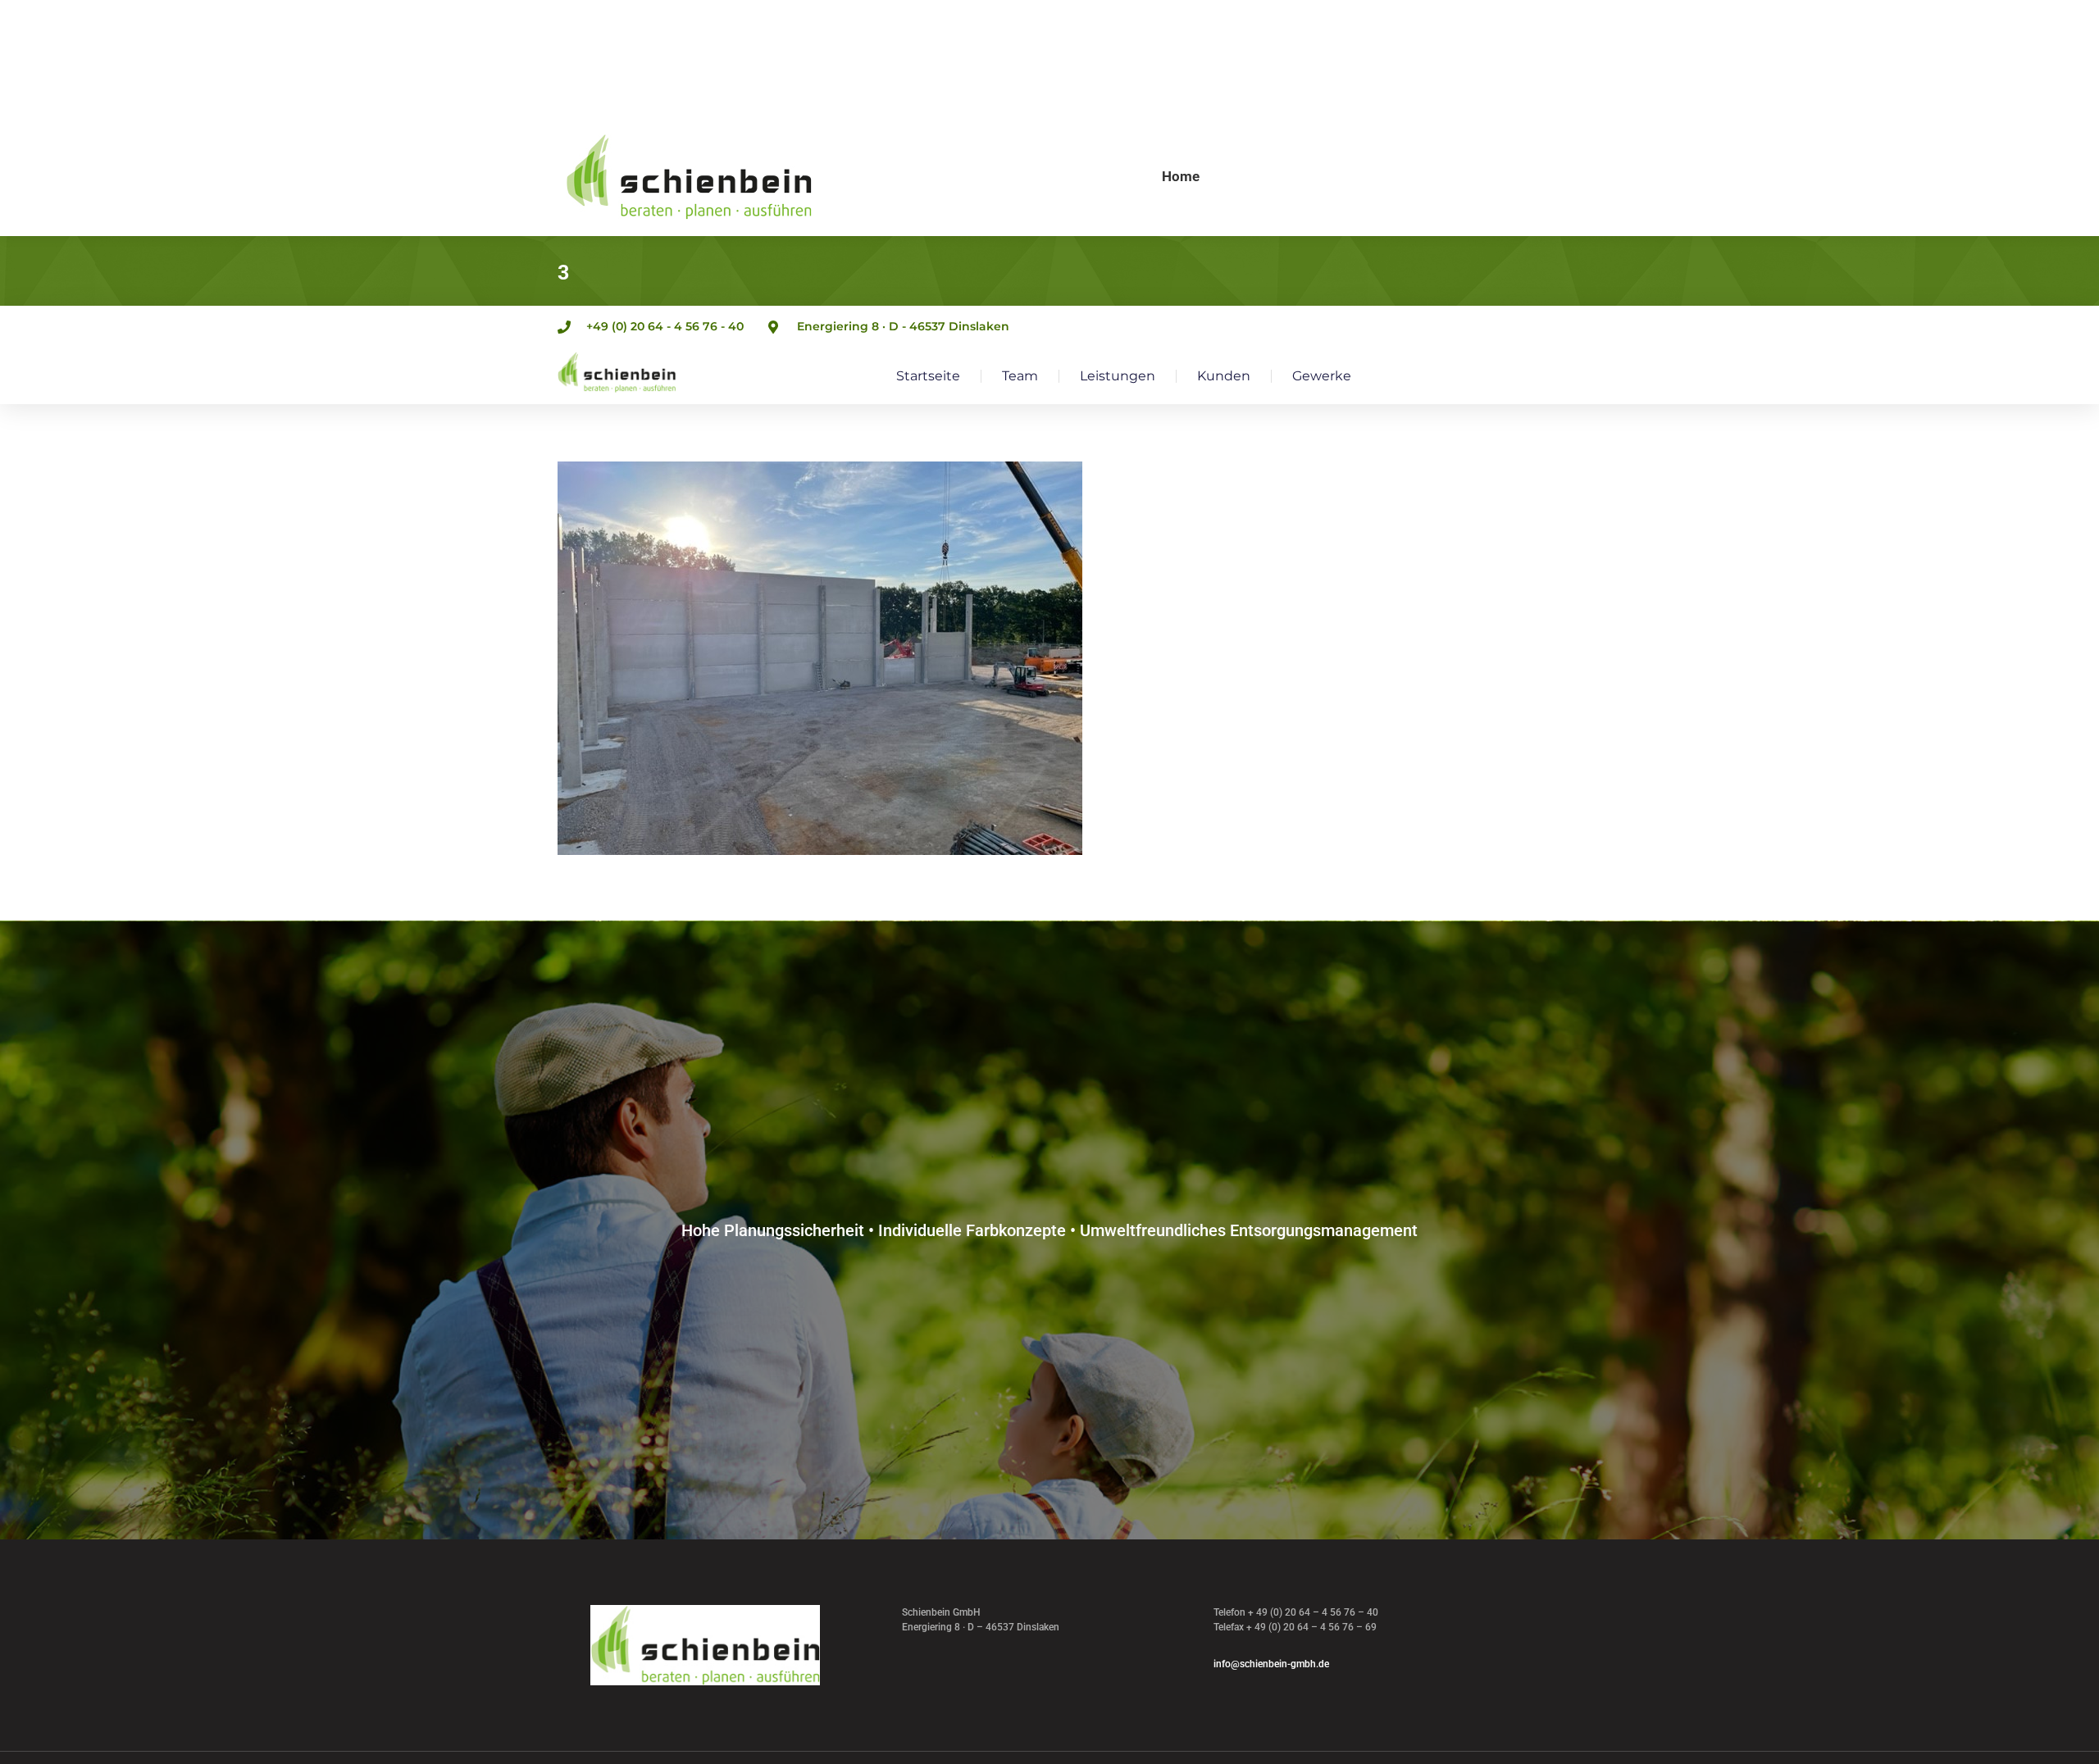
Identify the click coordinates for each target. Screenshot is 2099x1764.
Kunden (1224, 376)
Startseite (928, 376)
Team (1020, 376)
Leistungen (1118, 376)
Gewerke (1322, 376)
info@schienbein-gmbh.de (1271, 1664)
